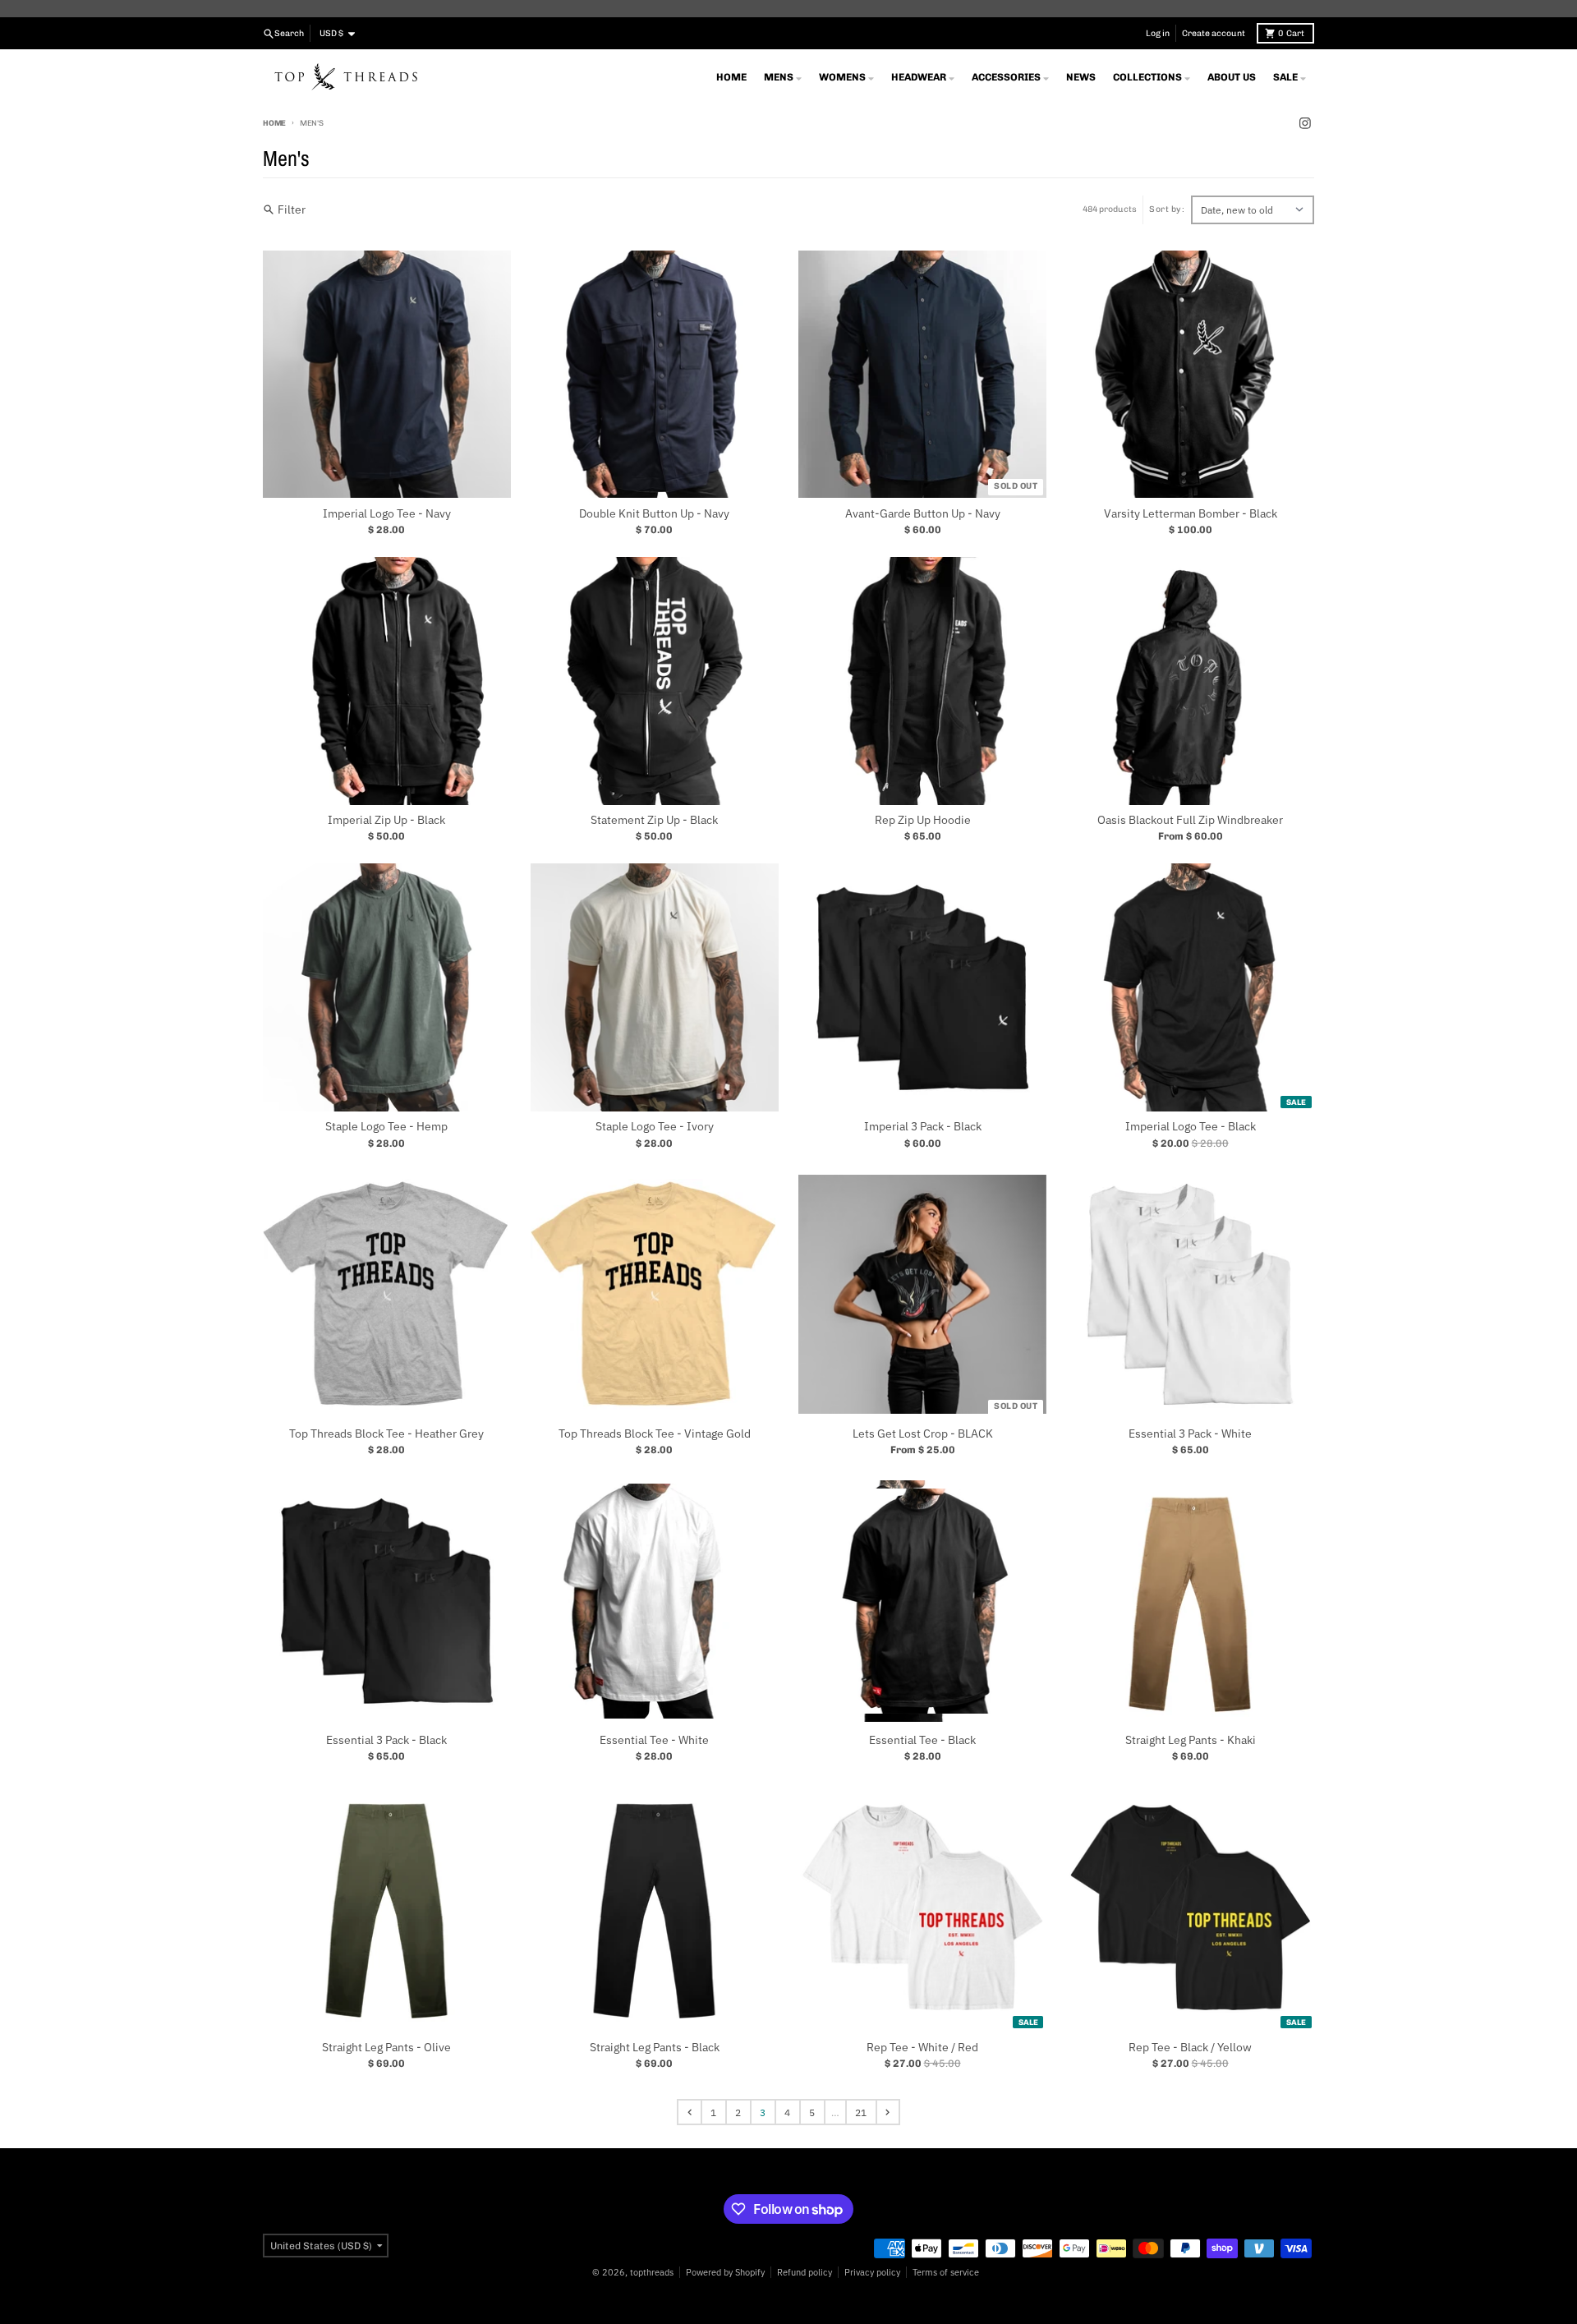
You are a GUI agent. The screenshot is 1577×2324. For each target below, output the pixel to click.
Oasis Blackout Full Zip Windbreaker (1190, 820)
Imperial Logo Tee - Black (1191, 1127)
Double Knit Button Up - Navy (654, 514)
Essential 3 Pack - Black (386, 1740)
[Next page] (888, 2112)
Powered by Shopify (725, 2272)
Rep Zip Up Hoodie (923, 820)
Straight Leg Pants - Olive (386, 2048)
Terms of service (946, 2272)
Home (274, 123)
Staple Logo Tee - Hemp (386, 1127)
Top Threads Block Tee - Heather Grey (386, 1434)
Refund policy (805, 2272)
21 (861, 2112)
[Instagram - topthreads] (1305, 124)
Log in (1158, 33)
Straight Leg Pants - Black (655, 2048)
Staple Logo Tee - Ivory (655, 1127)
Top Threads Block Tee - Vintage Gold (655, 1434)
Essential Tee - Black (922, 1740)
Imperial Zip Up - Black (386, 820)
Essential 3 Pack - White (1190, 1434)
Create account (1214, 33)
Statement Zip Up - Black (654, 820)
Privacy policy (872, 2272)
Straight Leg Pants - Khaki (1191, 1740)
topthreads (652, 2272)
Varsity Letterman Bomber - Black (1191, 514)
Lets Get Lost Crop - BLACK (923, 1434)
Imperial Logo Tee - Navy (387, 514)
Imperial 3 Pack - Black (923, 1127)
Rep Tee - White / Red (922, 2048)
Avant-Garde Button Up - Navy (923, 514)
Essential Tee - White (654, 1740)
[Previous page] (689, 2112)
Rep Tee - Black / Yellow (1190, 2048)
